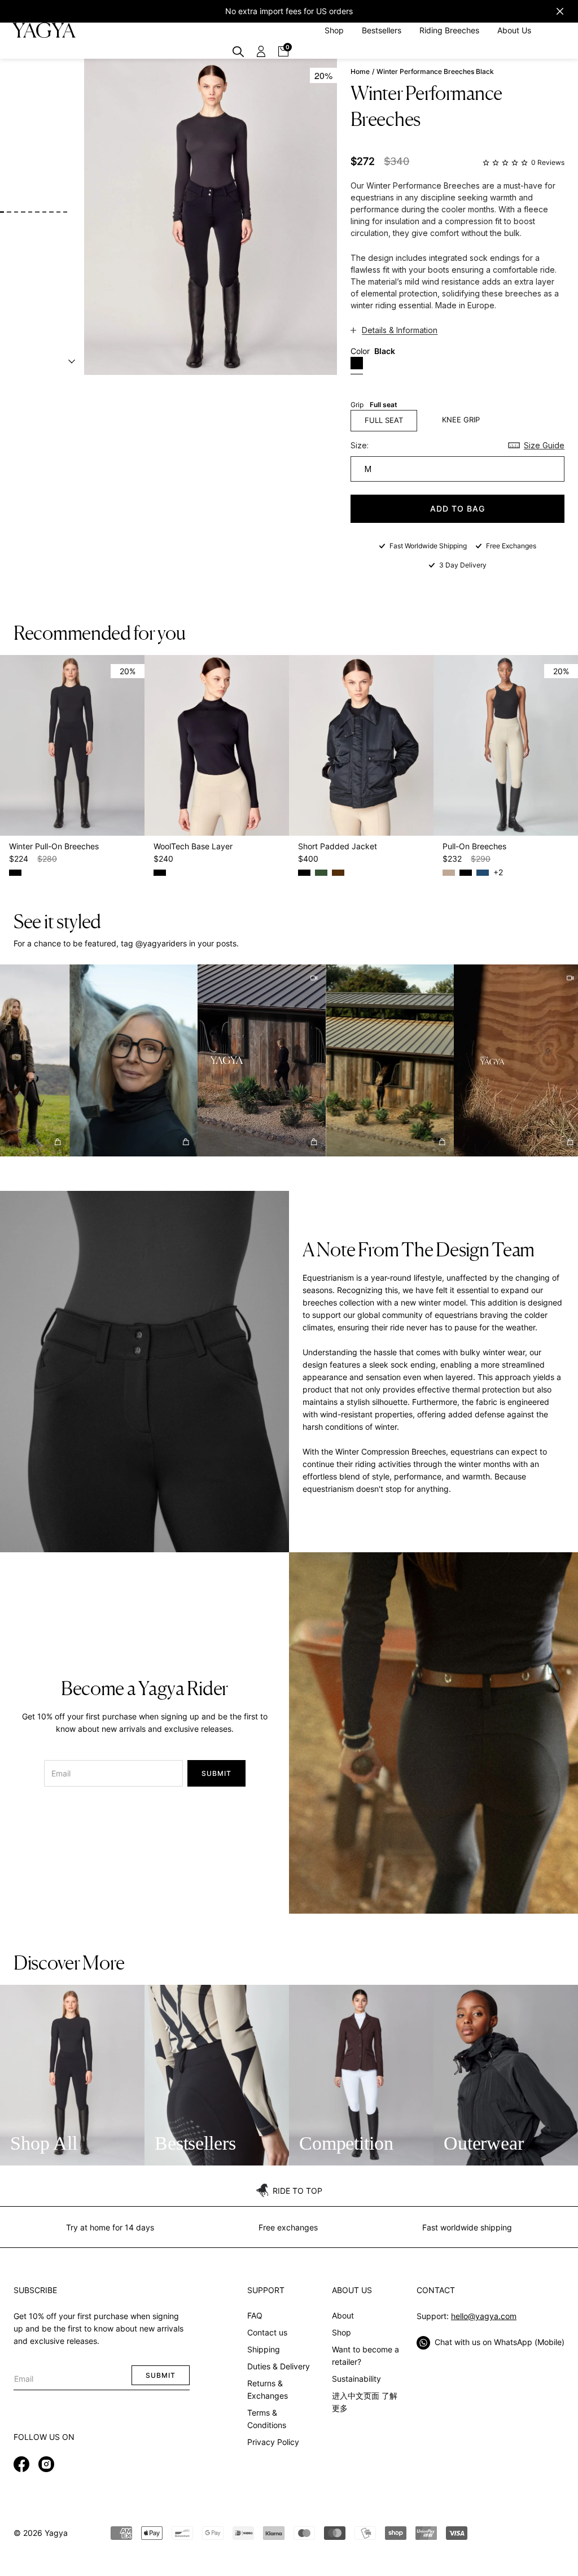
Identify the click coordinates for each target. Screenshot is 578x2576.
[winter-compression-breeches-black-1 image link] (211, 217)
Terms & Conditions (267, 2419)
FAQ (255, 2315)
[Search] (238, 51)
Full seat (384, 420)
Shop (341, 2332)
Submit (216, 1773)
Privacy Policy (273, 2442)
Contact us (267, 2332)
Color (373, 351)
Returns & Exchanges (268, 2389)
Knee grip (461, 420)
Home (360, 72)
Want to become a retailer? (365, 2355)
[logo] (44, 30)
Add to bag (457, 508)
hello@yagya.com (484, 2316)
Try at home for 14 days (110, 2227)
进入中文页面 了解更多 (365, 2402)
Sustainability (356, 2379)
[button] (110, 1061)
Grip (374, 405)
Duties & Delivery (279, 2366)
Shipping (264, 2349)
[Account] (261, 51)
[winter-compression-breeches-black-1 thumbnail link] (2, 212)
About (343, 2315)
